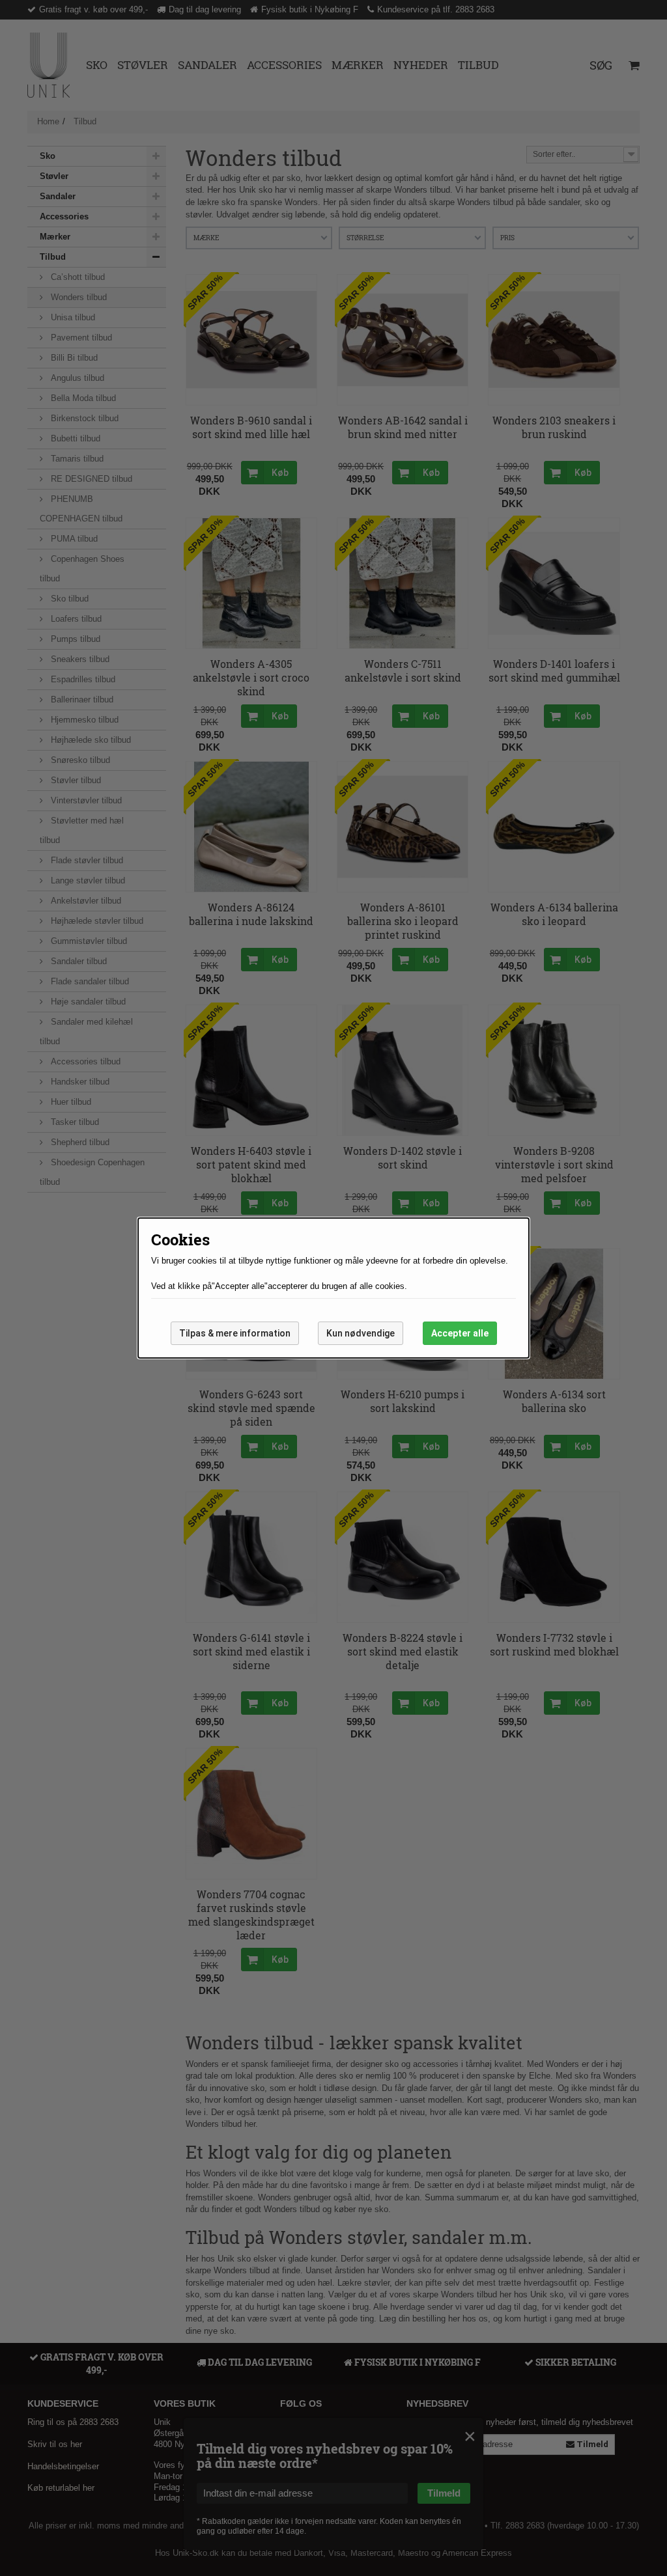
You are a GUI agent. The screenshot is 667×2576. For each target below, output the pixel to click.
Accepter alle (460, 1333)
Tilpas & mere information (235, 1333)
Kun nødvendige (361, 1333)
